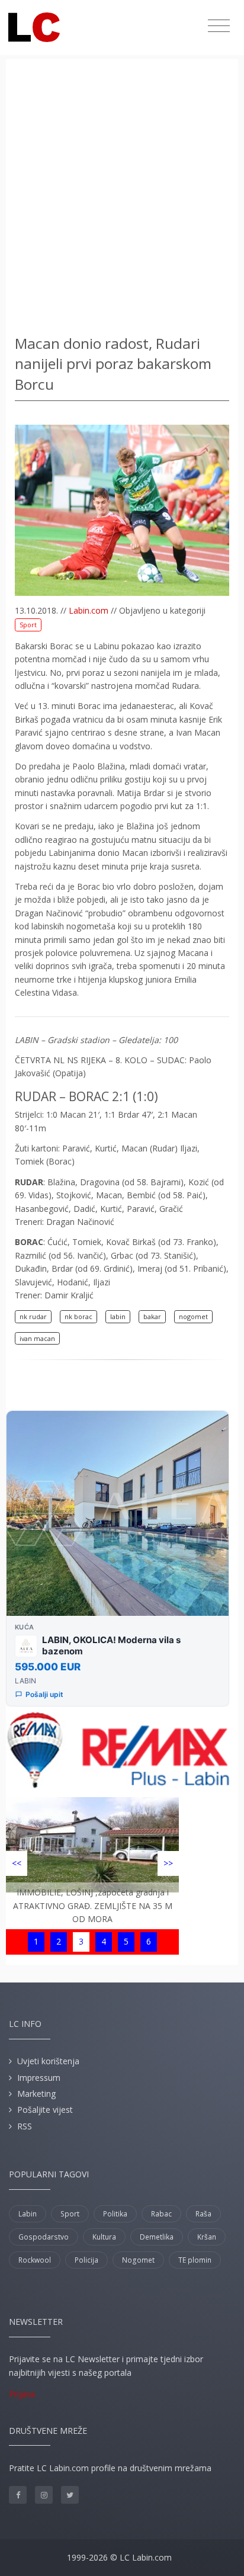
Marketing (36, 2094)
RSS (25, 2126)
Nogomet (138, 2260)
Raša (203, 2214)
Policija (86, 2260)
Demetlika (157, 2237)
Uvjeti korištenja (48, 2061)
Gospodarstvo (44, 2237)
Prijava (22, 2394)
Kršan (207, 2237)
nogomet (193, 1316)
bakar (152, 1316)
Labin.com (89, 610)
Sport (28, 625)
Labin (28, 2214)
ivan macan (37, 1338)
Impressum (39, 2078)
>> (168, 1863)
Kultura (104, 2237)
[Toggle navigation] (219, 26)
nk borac (78, 1316)
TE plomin (195, 2260)
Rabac (161, 2214)
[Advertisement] (122, 199)
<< (17, 1863)
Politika (115, 2214)
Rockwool (35, 2260)
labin (118, 1316)
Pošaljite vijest (45, 2110)
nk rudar (33, 1316)
